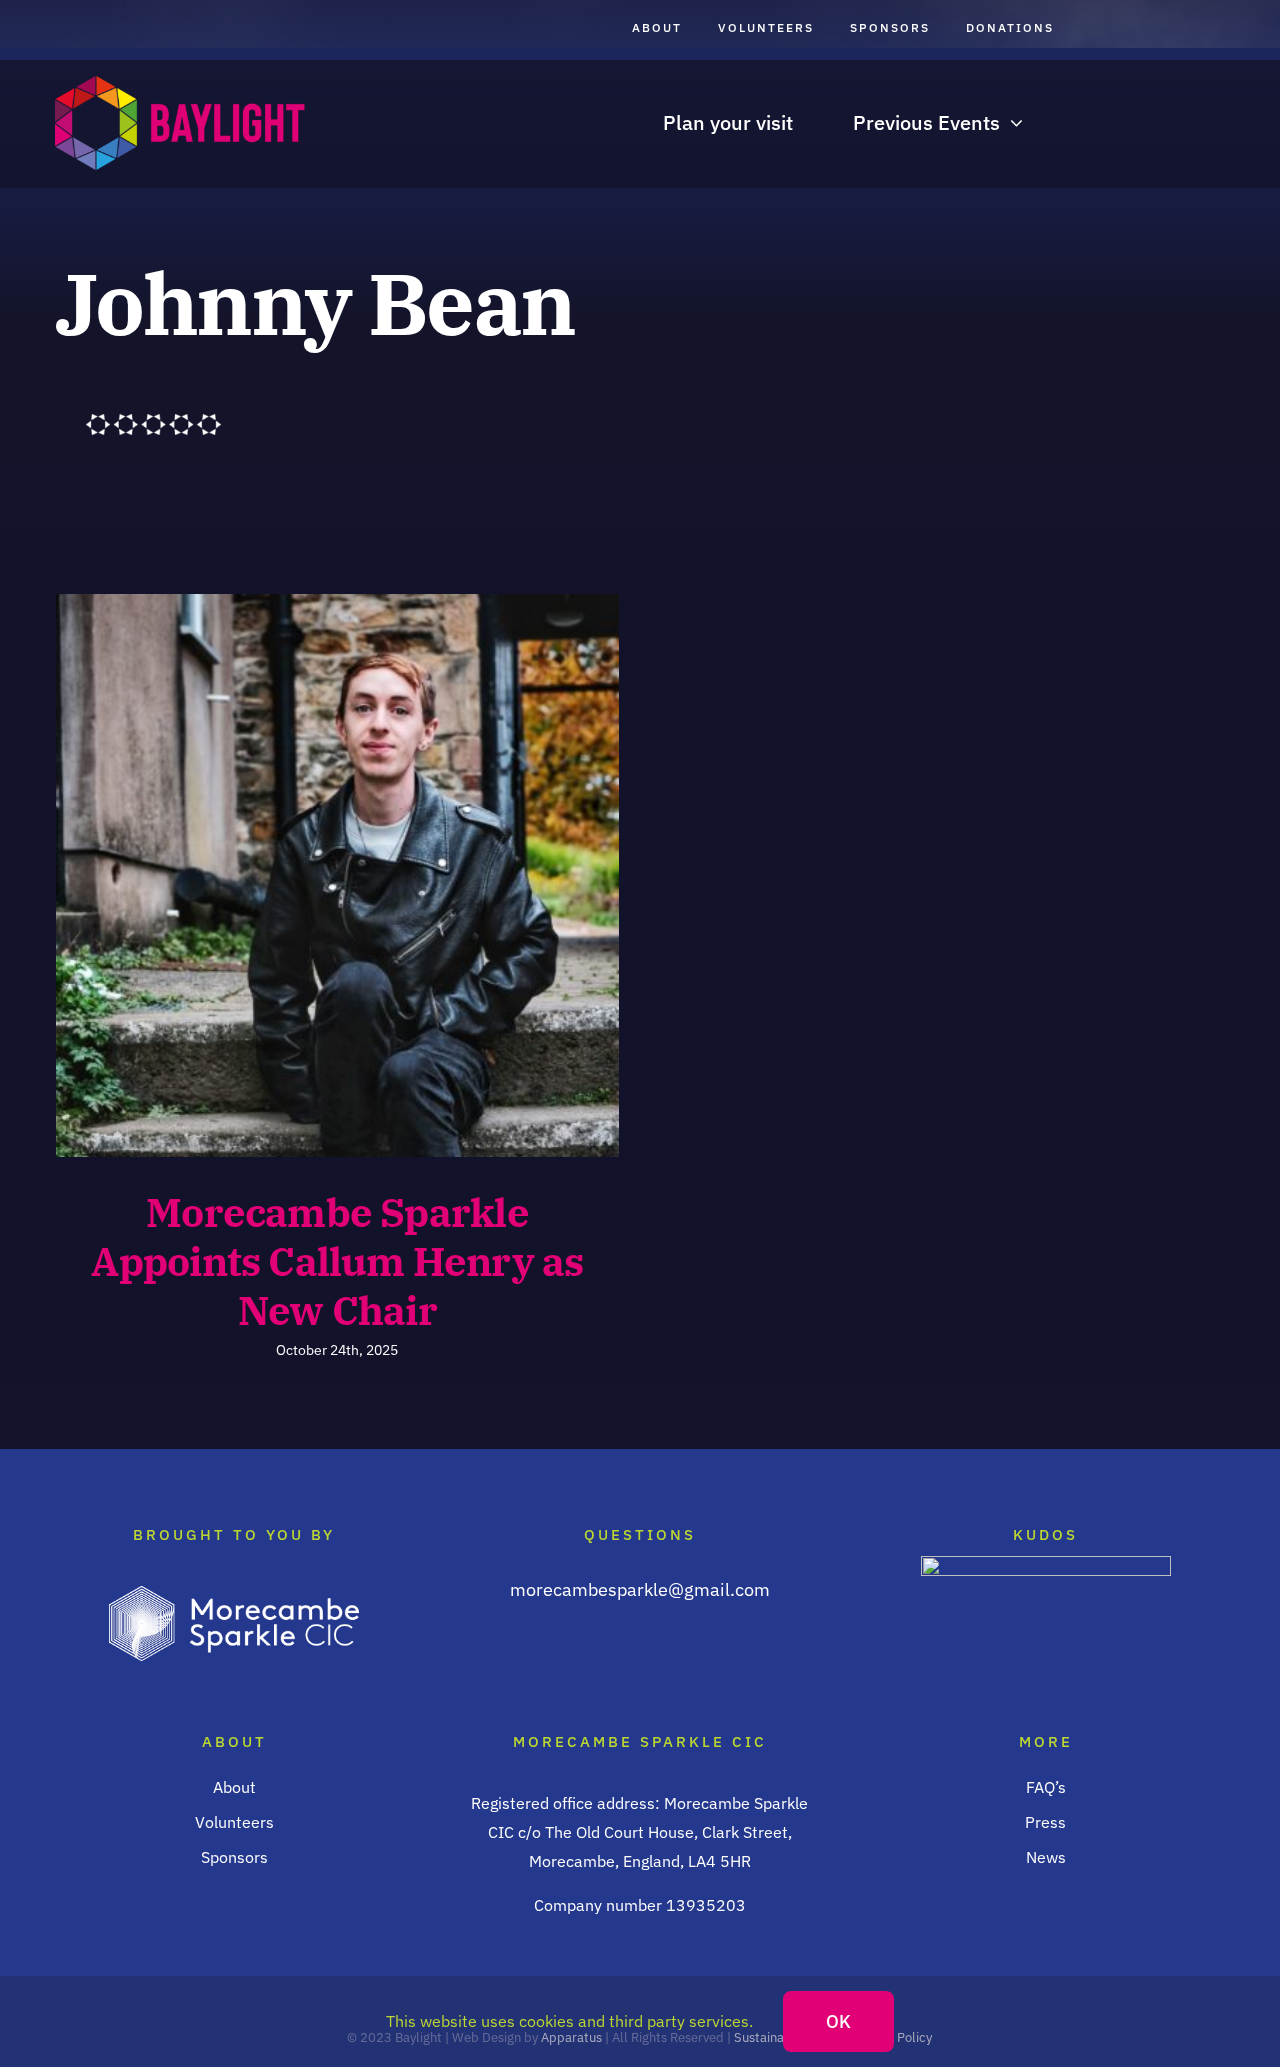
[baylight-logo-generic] (180, 84)
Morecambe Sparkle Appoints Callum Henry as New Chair (302, 875)
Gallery (373, 875)
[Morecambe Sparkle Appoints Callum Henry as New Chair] (337, 875)
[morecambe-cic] (234, 1594)
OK (838, 2021)
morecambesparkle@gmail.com (640, 1589)
